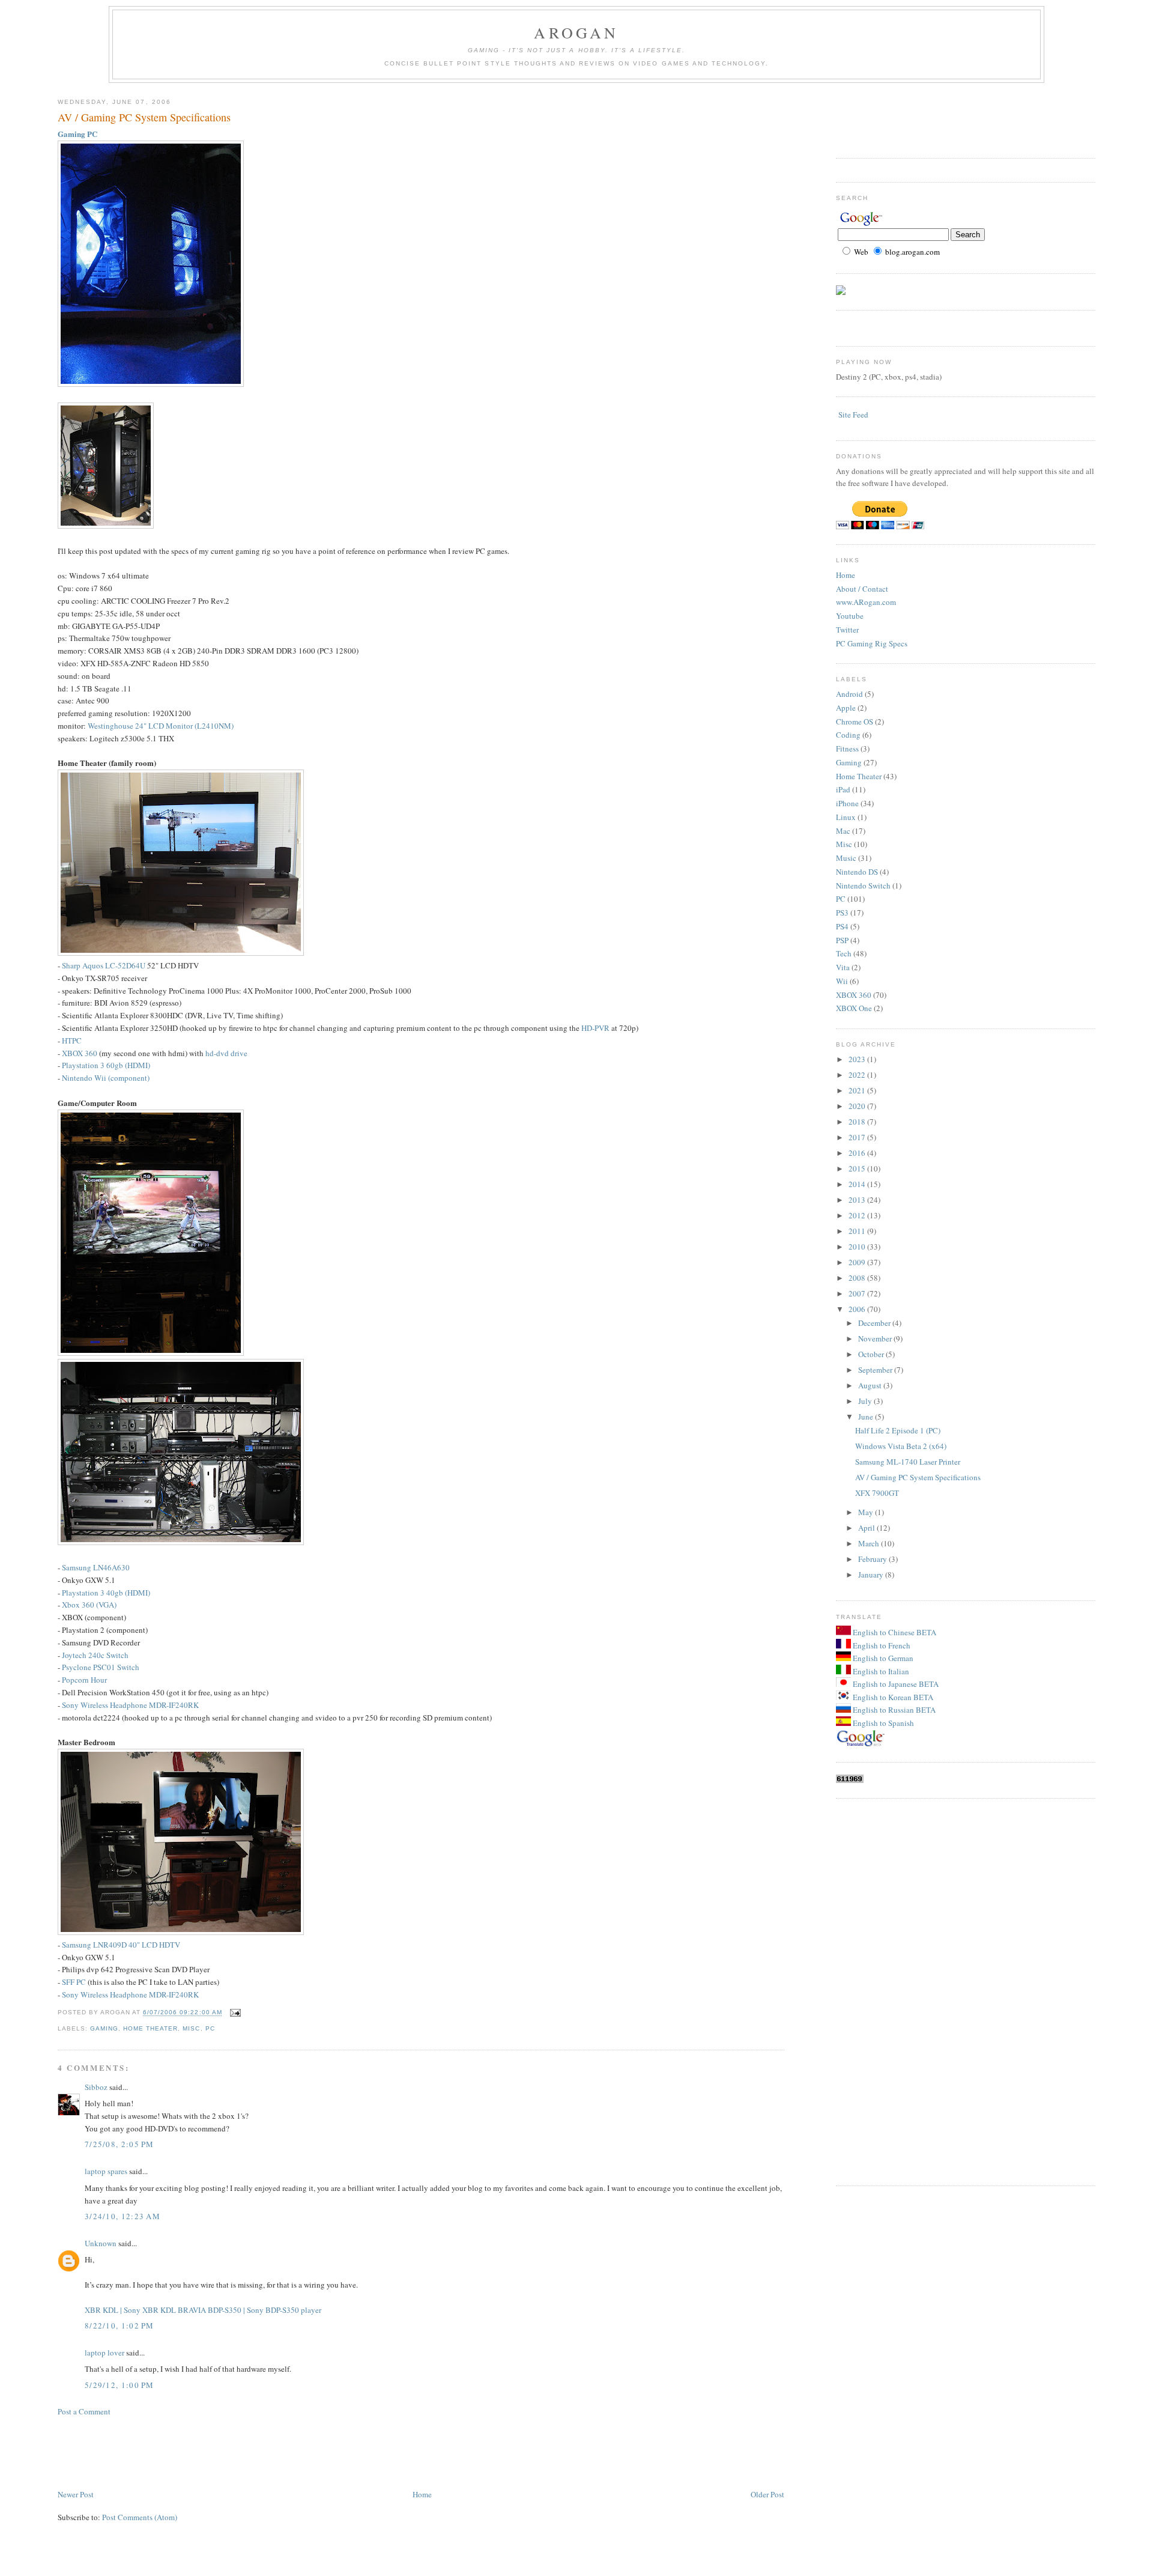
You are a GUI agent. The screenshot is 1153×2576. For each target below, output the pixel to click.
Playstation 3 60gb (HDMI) (106, 1065)
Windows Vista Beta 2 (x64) (901, 1446)
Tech (844, 953)
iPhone (847, 803)
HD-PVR (595, 1028)
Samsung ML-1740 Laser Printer (908, 1462)
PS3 (842, 913)
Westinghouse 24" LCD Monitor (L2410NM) (161, 726)
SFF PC (74, 1982)
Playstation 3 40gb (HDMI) (106, 1593)
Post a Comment (84, 2411)
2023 (858, 1059)
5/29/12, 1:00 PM (120, 2385)
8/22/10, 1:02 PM (120, 2325)
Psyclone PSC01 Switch (101, 1667)
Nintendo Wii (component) (106, 1078)
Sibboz (96, 2087)
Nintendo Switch (863, 885)
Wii (842, 981)
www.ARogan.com (866, 602)
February (873, 1559)
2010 (858, 1247)
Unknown (101, 2243)
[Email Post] (234, 2013)
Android (849, 694)
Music (846, 858)
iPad (843, 789)
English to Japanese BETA (895, 1684)
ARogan (576, 32)
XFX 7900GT (877, 1493)
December (875, 1323)
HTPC (72, 1040)
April (867, 1528)
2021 (858, 1090)
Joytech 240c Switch (95, 1655)
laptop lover (104, 2353)
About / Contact (862, 589)
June (867, 1417)
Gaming (104, 2028)
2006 (858, 1309)
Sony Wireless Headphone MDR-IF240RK (130, 1705)
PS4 (842, 926)
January (872, 1575)
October (872, 1354)
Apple (846, 708)
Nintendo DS (857, 872)
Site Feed (853, 415)
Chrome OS (855, 721)
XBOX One (854, 1008)
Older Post (767, 2494)
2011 (858, 1231)
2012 (858, 1215)
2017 (858, 1137)
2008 (858, 1278)
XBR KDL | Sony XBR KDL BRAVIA (145, 2310)
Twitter (847, 630)
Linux (846, 817)
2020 (858, 1106)
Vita (843, 967)
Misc (191, 2028)
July (866, 1401)
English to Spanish (882, 1723)
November (876, 1338)
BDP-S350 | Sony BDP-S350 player (265, 2310)
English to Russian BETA (893, 1710)
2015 (858, 1168)
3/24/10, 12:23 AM (123, 2216)
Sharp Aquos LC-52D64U (104, 965)
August (871, 1385)
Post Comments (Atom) (140, 2517)
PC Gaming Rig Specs (872, 643)
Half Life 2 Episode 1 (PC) (898, 1430)
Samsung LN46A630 (96, 1567)
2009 (858, 1262)
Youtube (850, 616)
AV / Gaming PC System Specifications (144, 117)
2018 (858, 1122)
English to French (881, 1645)
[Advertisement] (276, 2452)
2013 (858, 1200)
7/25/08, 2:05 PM (120, 2144)
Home (422, 2494)
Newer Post (76, 2494)
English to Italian (880, 1671)
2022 (858, 1075)
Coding (848, 735)
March (870, 1543)
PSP (842, 940)
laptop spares (106, 2171)
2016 (858, 1153)
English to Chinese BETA (894, 1632)
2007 (858, 1293)
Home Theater (150, 2028)
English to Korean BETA (892, 1697)
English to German (882, 1658)
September (876, 1370)
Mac (843, 831)
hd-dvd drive (226, 1053)
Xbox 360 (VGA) (89, 1605)
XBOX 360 (80, 1053)
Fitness (847, 749)
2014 (858, 1184)
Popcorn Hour (84, 1680)
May (867, 1512)
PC (210, 2028)
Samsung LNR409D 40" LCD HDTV (121, 1945)
